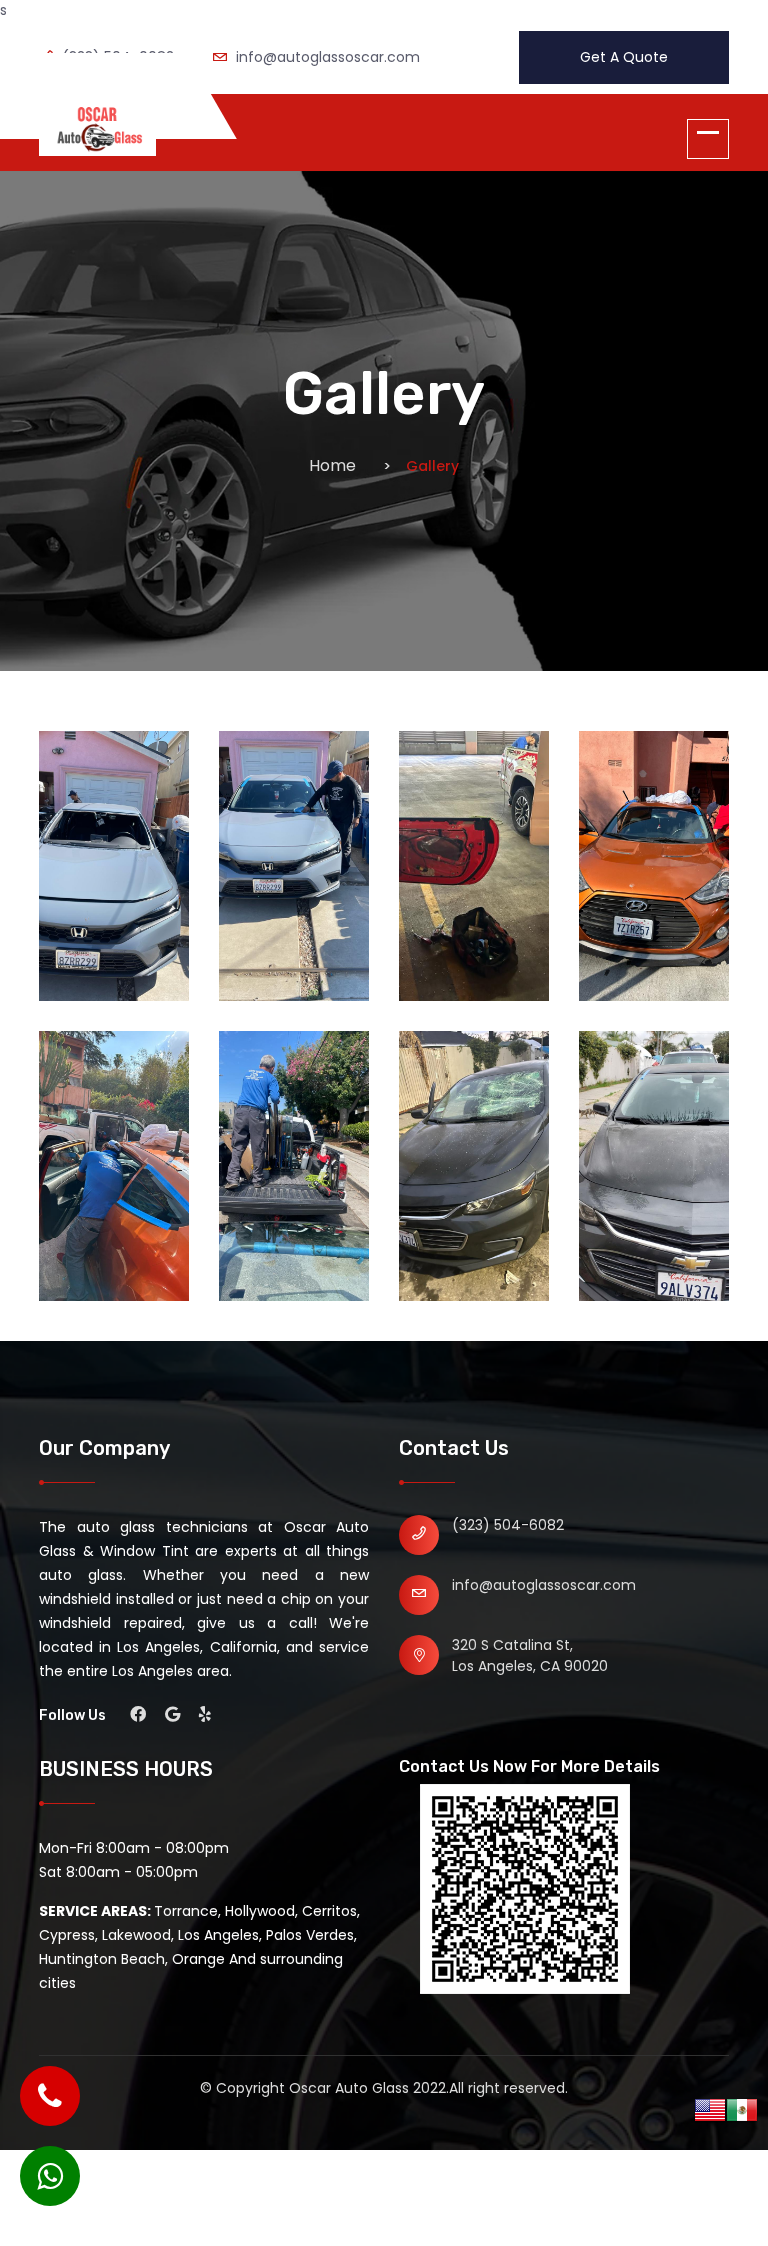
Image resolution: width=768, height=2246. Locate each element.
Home (332, 465)
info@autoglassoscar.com (544, 1585)
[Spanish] (742, 2109)
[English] (710, 2109)
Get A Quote (624, 57)
